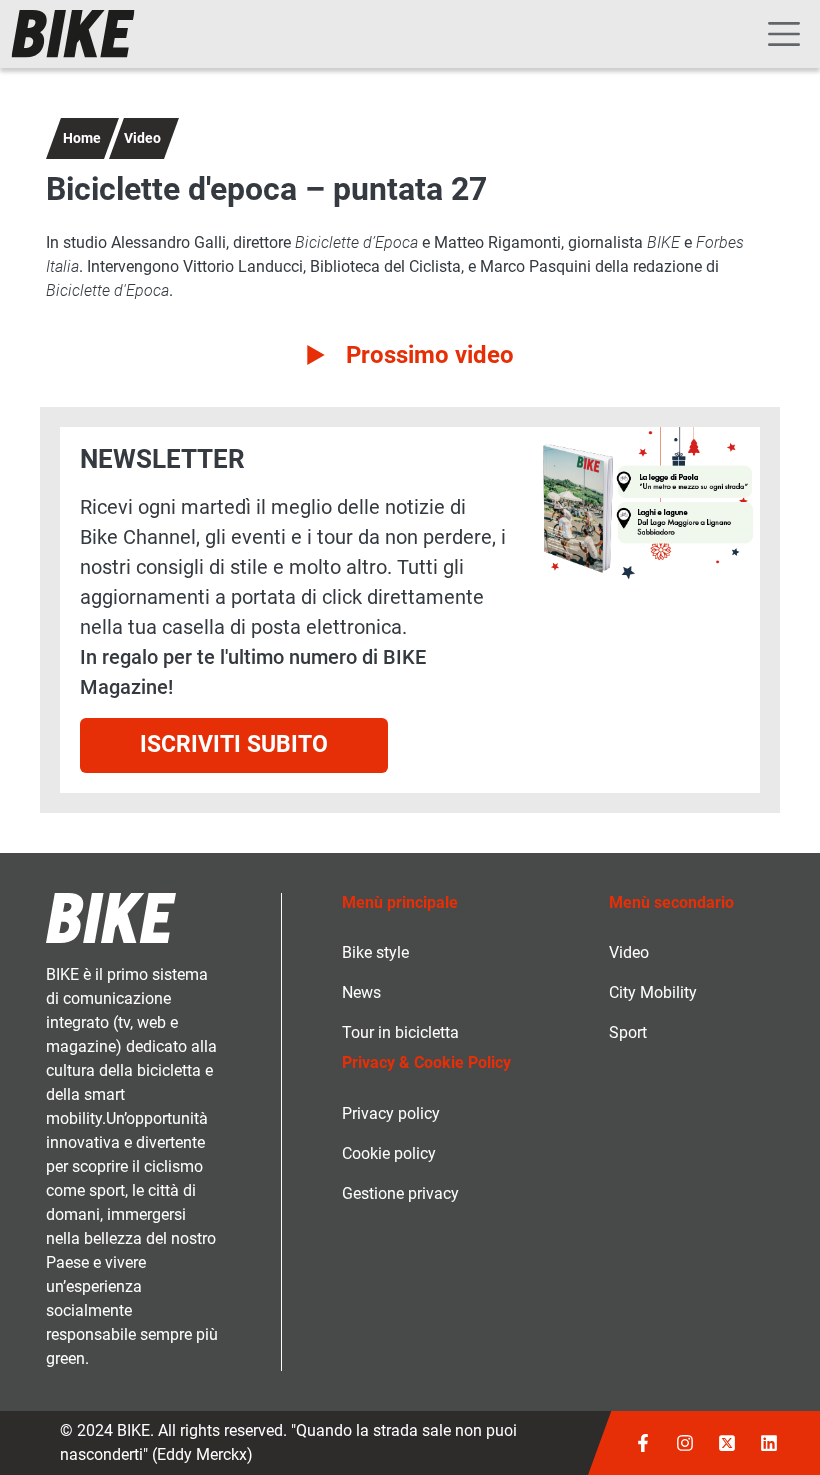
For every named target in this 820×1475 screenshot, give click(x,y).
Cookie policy (389, 1153)
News (361, 992)
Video (142, 138)
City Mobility (653, 992)
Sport (628, 1032)
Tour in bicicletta (400, 1032)
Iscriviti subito (234, 744)
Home (82, 138)
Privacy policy (391, 1113)
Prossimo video (430, 355)
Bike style (375, 952)
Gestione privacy (400, 1193)
